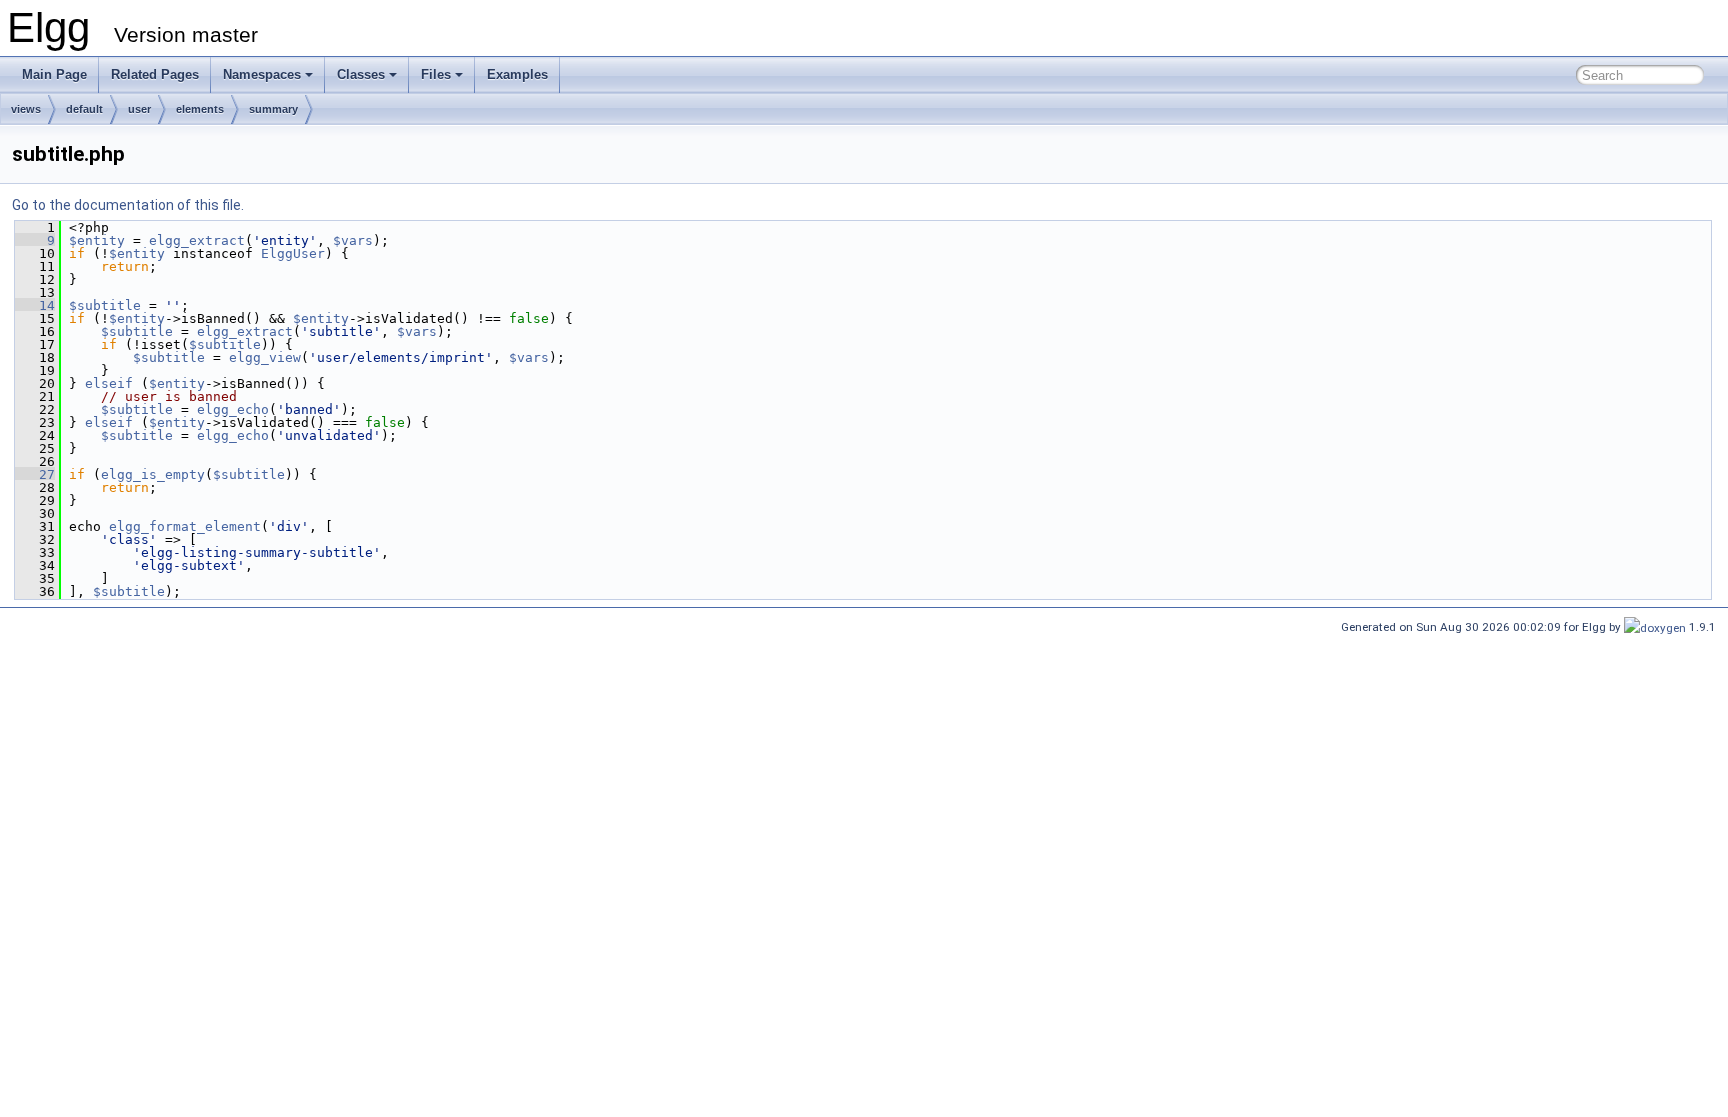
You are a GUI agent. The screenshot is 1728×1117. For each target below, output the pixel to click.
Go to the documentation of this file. (128, 205)
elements (200, 109)
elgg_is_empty (153, 474)
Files (436, 74)
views (26, 109)
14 (35, 305)
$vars (353, 240)
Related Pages (155, 74)
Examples (517, 74)
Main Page (54, 74)
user (139, 109)
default (84, 109)
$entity (97, 240)
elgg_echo (233, 409)
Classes (361, 74)
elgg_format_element (185, 526)
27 (35, 474)
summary (273, 109)
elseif (109, 383)
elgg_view (265, 357)
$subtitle (105, 305)
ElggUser (293, 253)
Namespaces (262, 74)
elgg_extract (197, 240)
